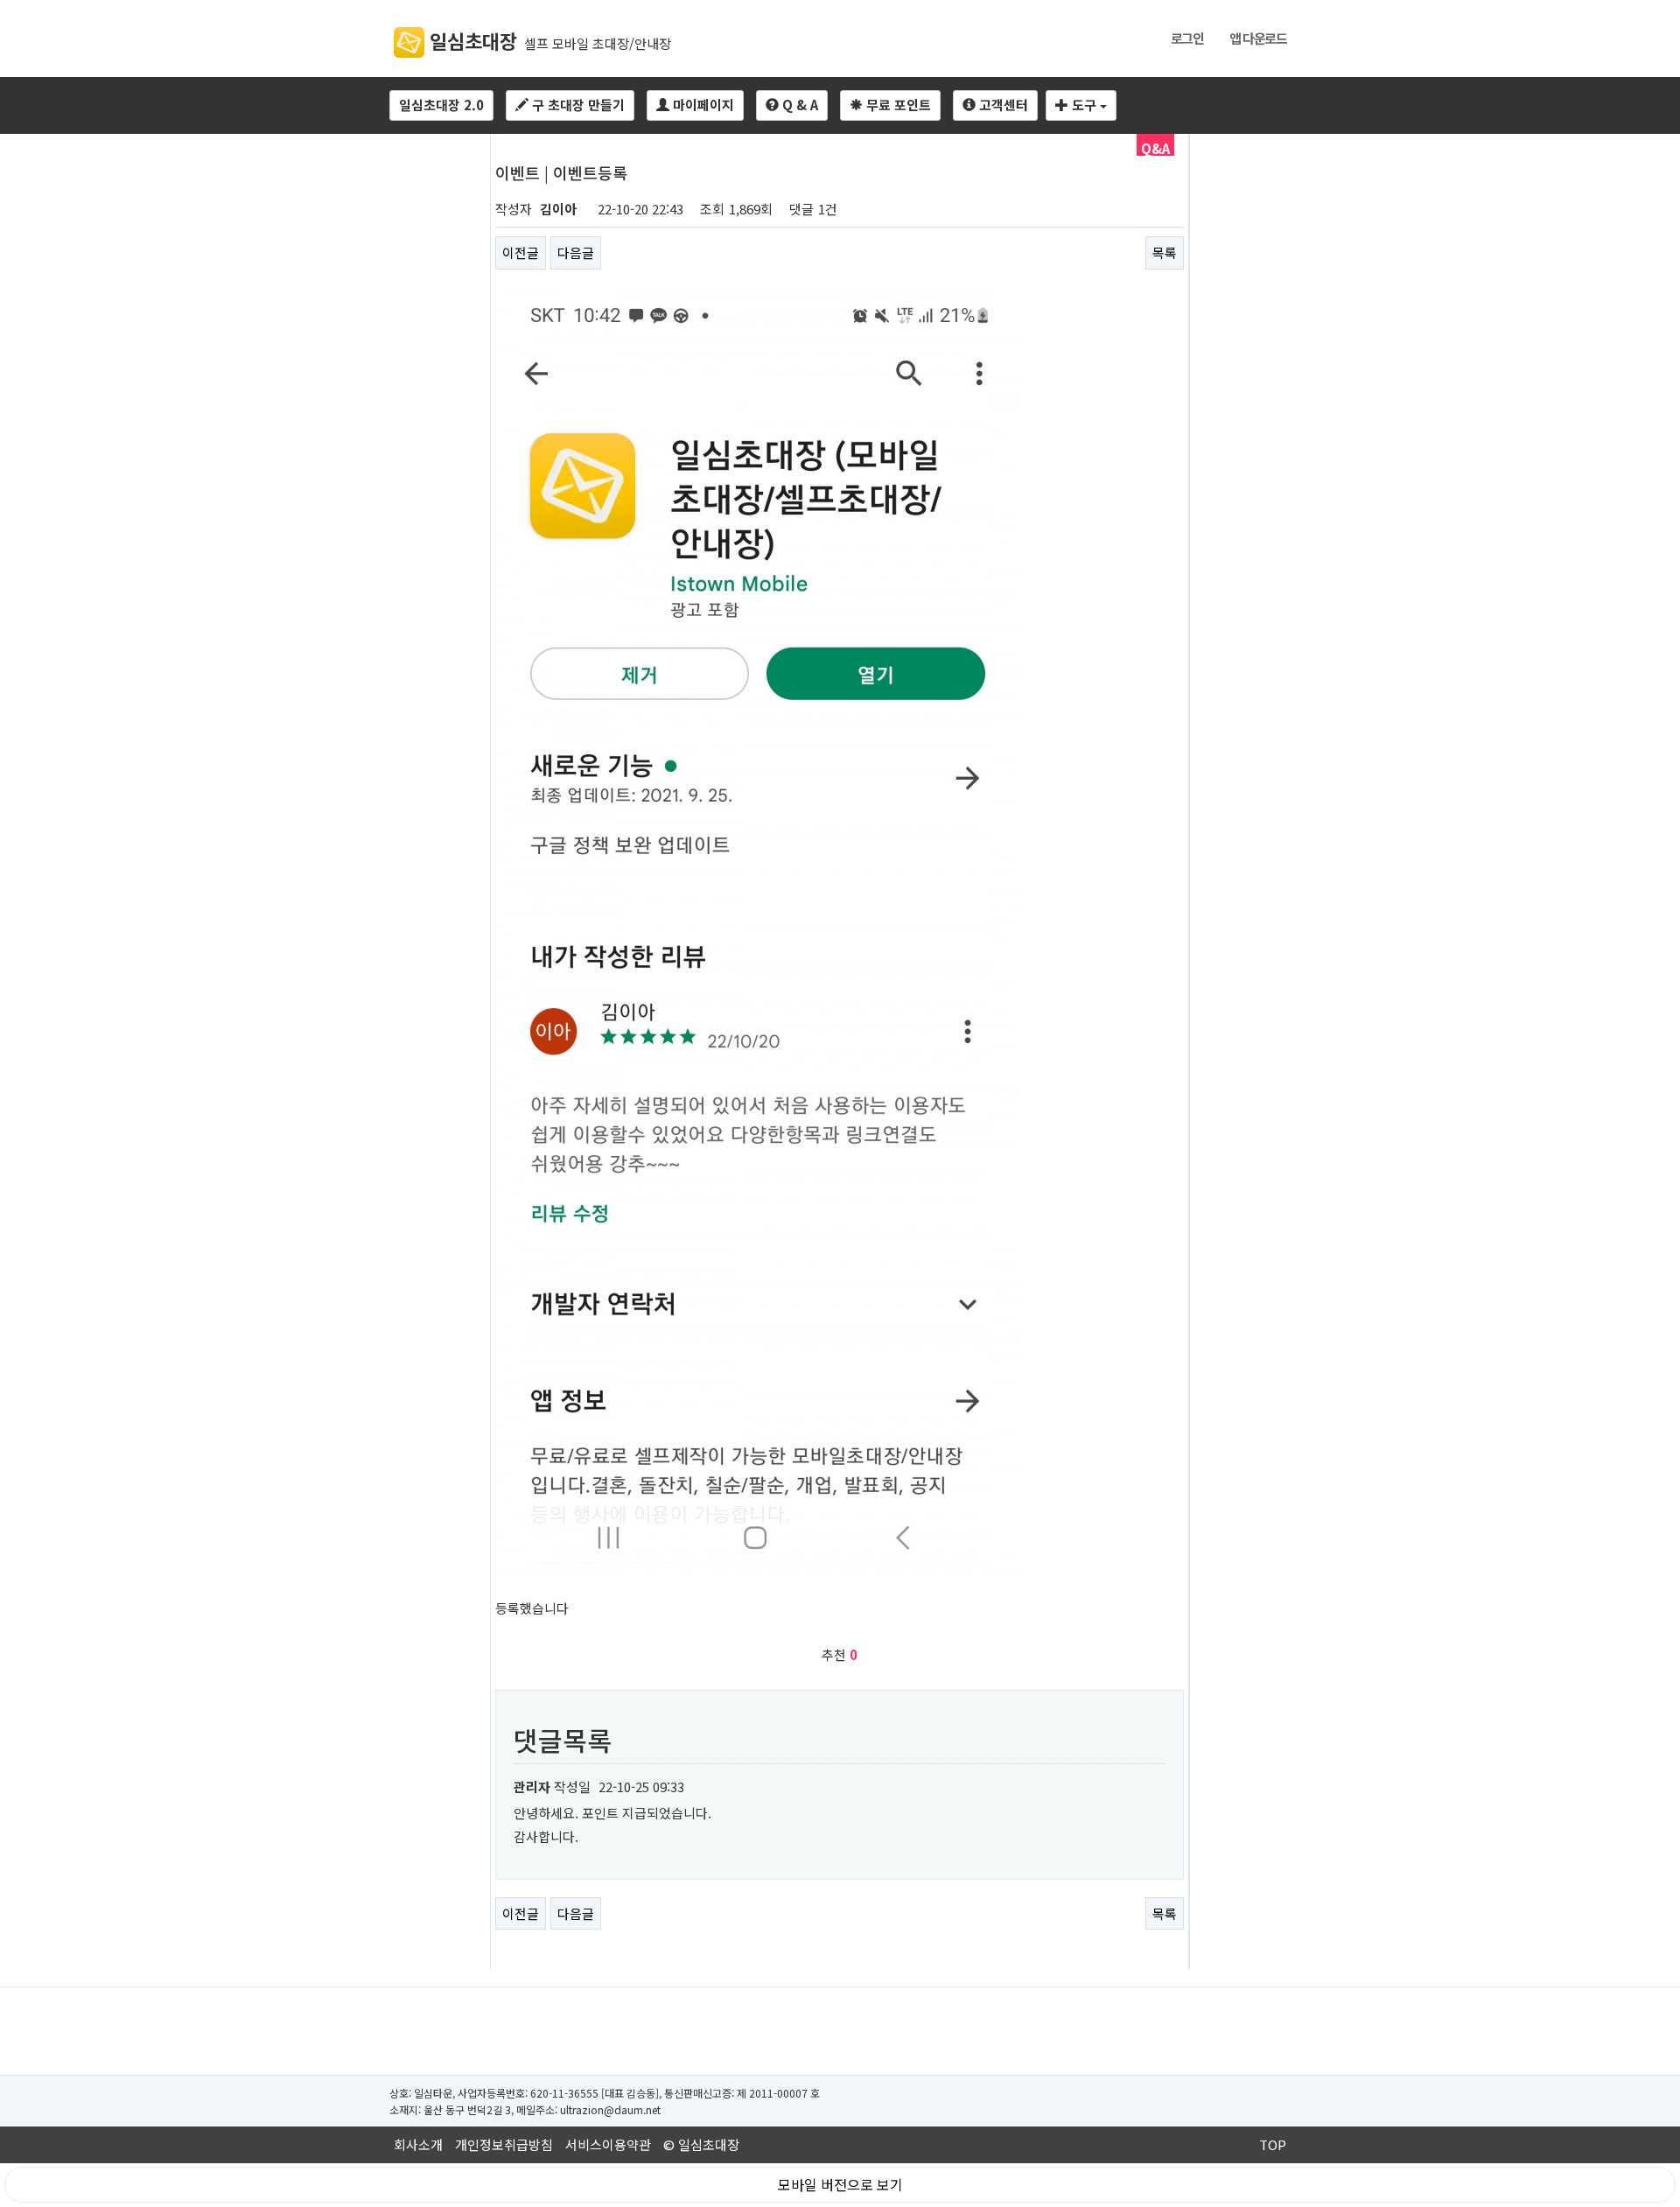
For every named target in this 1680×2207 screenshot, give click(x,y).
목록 (1165, 252)
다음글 (576, 252)
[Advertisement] (840, 2031)
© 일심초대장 (701, 2144)
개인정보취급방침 (504, 2144)
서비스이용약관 (608, 2144)
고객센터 (1002, 105)
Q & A (798, 105)
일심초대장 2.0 (441, 105)
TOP (1273, 2144)
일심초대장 (471, 40)
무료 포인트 (897, 105)
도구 (1084, 105)
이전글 (521, 252)
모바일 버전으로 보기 (840, 2184)
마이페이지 (702, 105)
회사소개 (418, 2144)
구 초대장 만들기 (577, 105)
